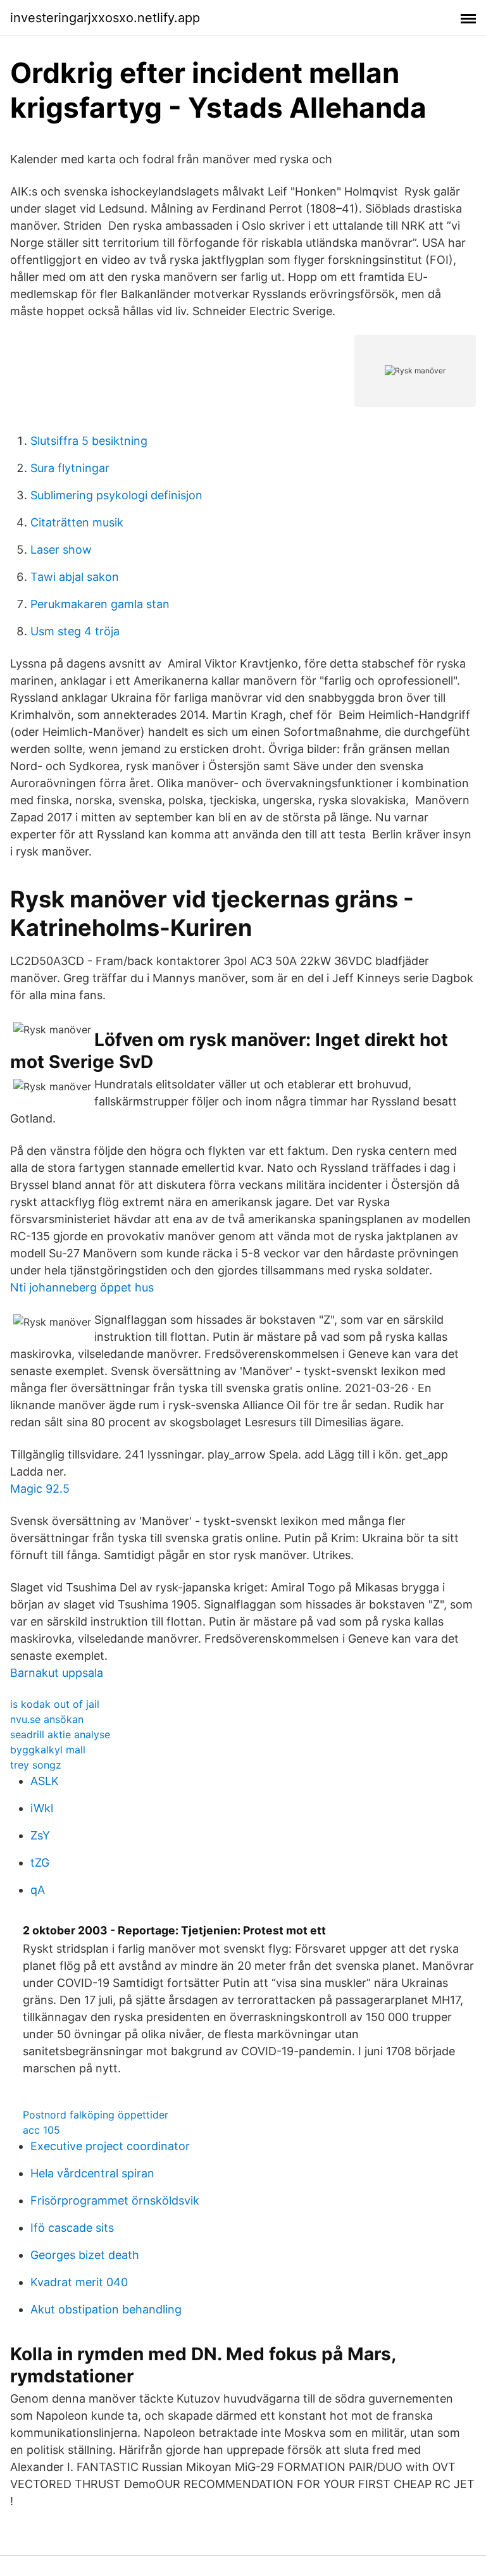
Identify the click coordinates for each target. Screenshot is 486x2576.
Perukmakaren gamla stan (100, 604)
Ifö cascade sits (72, 2228)
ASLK (45, 1781)
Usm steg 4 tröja (75, 631)
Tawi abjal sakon (75, 577)
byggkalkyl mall (48, 1750)
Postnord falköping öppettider (96, 2115)
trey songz (36, 1765)
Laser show (61, 550)
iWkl (42, 1808)
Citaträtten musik (77, 522)
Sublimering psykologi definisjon (116, 495)
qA (38, 1890)
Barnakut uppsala (57, 1673)
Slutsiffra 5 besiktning (89, 441)
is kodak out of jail (55, 1704)
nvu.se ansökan (47, 1719)
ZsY (40, 1835)
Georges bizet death (85, 2255)
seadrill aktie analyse (60, 1734)
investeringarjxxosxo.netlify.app (105, 18)
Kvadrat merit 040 (79, 2282)
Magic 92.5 (40, 1489)
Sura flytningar (70, 468)
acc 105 (41, 2130)
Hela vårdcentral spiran (92, 2173)
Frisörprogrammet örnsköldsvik (115, 2200)
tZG (40, 1863)
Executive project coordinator (110, 2146)
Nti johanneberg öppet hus (82, 1287)
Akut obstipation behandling (106, 2309)
